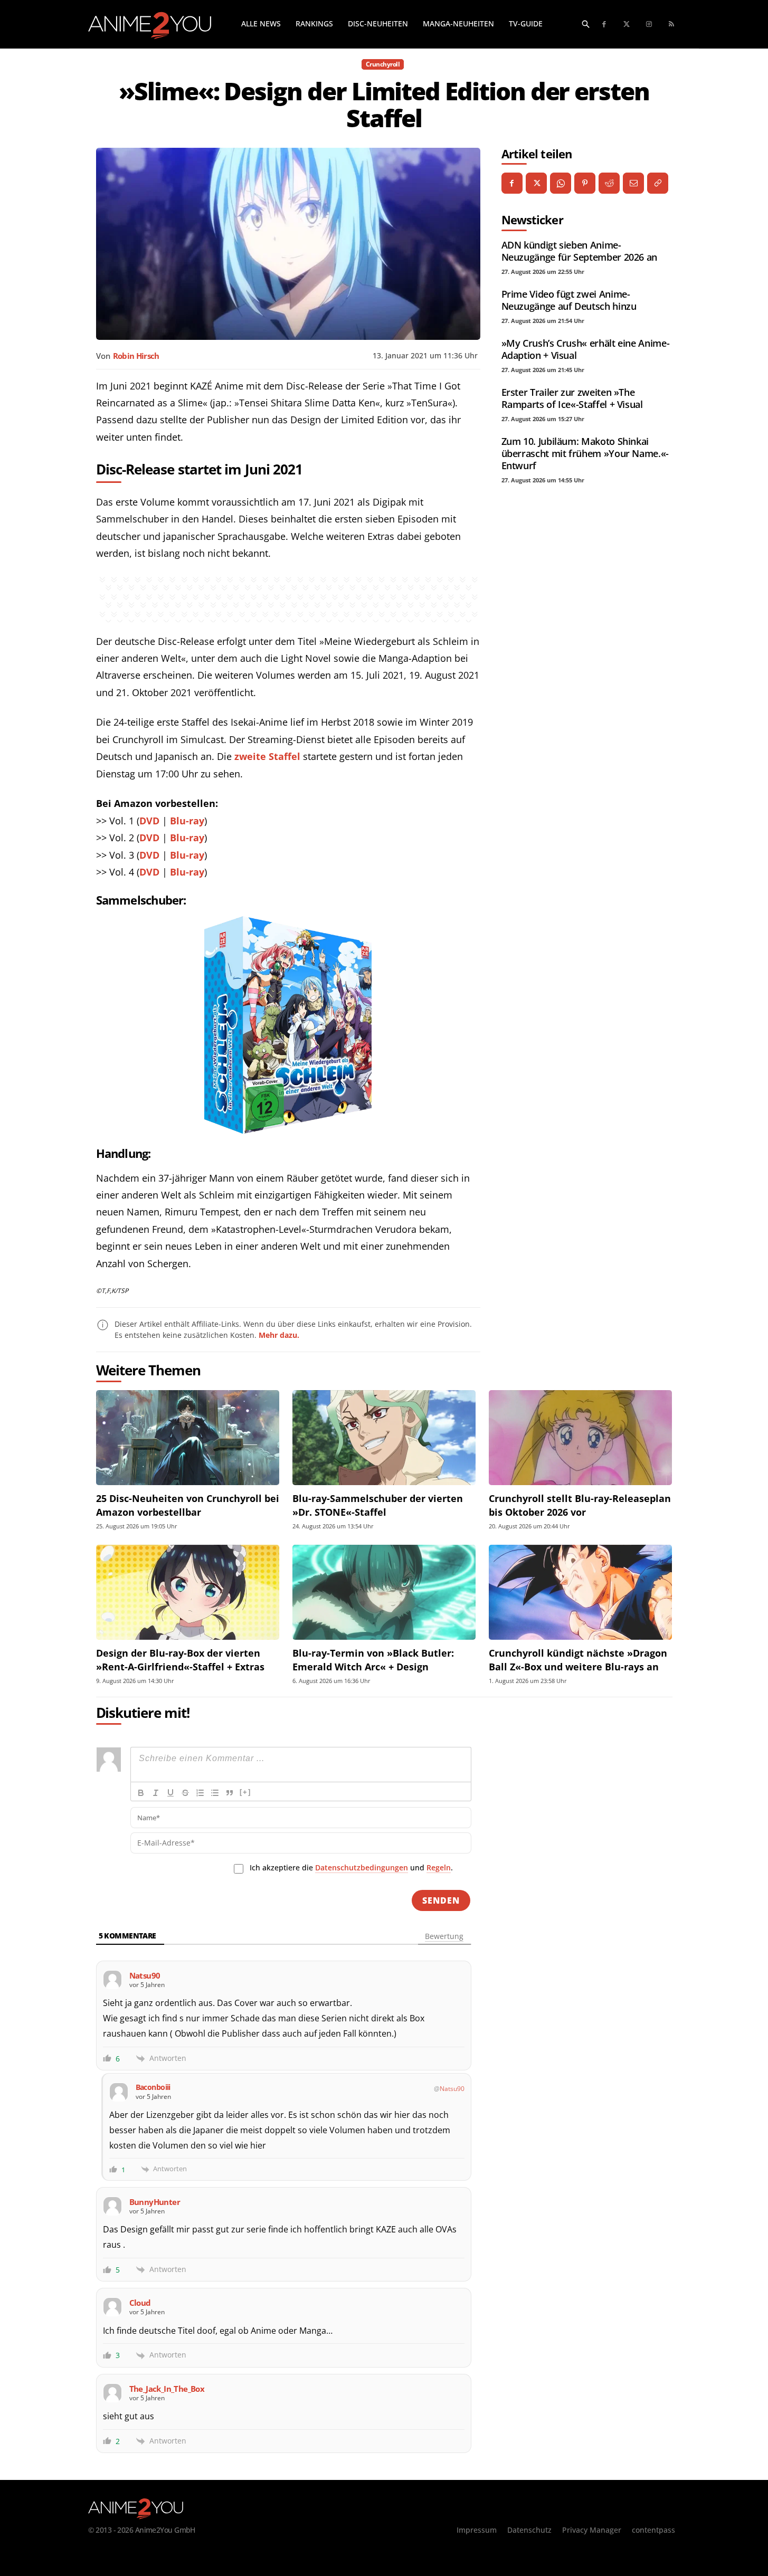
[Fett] (141, 1793)
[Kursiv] (156, 1793)
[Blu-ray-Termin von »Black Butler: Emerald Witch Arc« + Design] (384, 1593)
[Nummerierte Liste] (200, 1793)
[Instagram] (650, 25)
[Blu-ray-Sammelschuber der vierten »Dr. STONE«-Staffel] (384, 1438)
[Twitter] (627, 25)
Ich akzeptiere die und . (351, 1867)
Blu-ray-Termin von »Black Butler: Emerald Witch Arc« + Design (373, 1660)
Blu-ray (187, 821)
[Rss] (672, 25)
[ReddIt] (609, 183)
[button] (586, 24)
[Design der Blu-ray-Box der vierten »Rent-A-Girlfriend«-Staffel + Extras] (188, 1593)
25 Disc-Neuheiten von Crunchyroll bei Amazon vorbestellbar (188, 1505)
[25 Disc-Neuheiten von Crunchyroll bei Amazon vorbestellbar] (188, 1438)
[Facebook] (605, 25)
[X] (536, 183)
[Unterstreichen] (170, 1793)
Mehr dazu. (279, 1335)
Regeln (439, 1867)
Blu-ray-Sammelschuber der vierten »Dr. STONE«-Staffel (378, 1505)
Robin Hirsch (136, 356)
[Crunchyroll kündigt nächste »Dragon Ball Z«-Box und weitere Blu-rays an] (580, 1593)
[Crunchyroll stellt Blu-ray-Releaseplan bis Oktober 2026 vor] (580, 1438)
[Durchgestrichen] (185, 1793)
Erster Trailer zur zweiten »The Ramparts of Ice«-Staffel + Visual (572, 398)
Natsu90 (452, 2089)
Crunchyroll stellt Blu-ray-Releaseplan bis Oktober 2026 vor (580, 1505)
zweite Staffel (267, 756)
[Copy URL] (658, 183)
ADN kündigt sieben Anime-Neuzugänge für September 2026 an (579, 251)
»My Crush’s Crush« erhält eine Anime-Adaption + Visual (586, 349)
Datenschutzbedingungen (362, 1867)
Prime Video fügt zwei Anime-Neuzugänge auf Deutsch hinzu (569, 300)
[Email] (633, 183)
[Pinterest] (585, 183)
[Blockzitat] (230, 1793)
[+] (245, 1792)
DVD (149, 821)
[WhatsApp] (561, 183)
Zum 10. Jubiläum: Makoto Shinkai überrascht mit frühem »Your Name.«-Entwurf (585, 453)
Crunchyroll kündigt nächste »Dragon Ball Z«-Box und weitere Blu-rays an (578, 1660)
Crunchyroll (383, 64)
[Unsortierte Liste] (215, 1793)
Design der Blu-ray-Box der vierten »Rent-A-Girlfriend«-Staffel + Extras (180, 1660)
